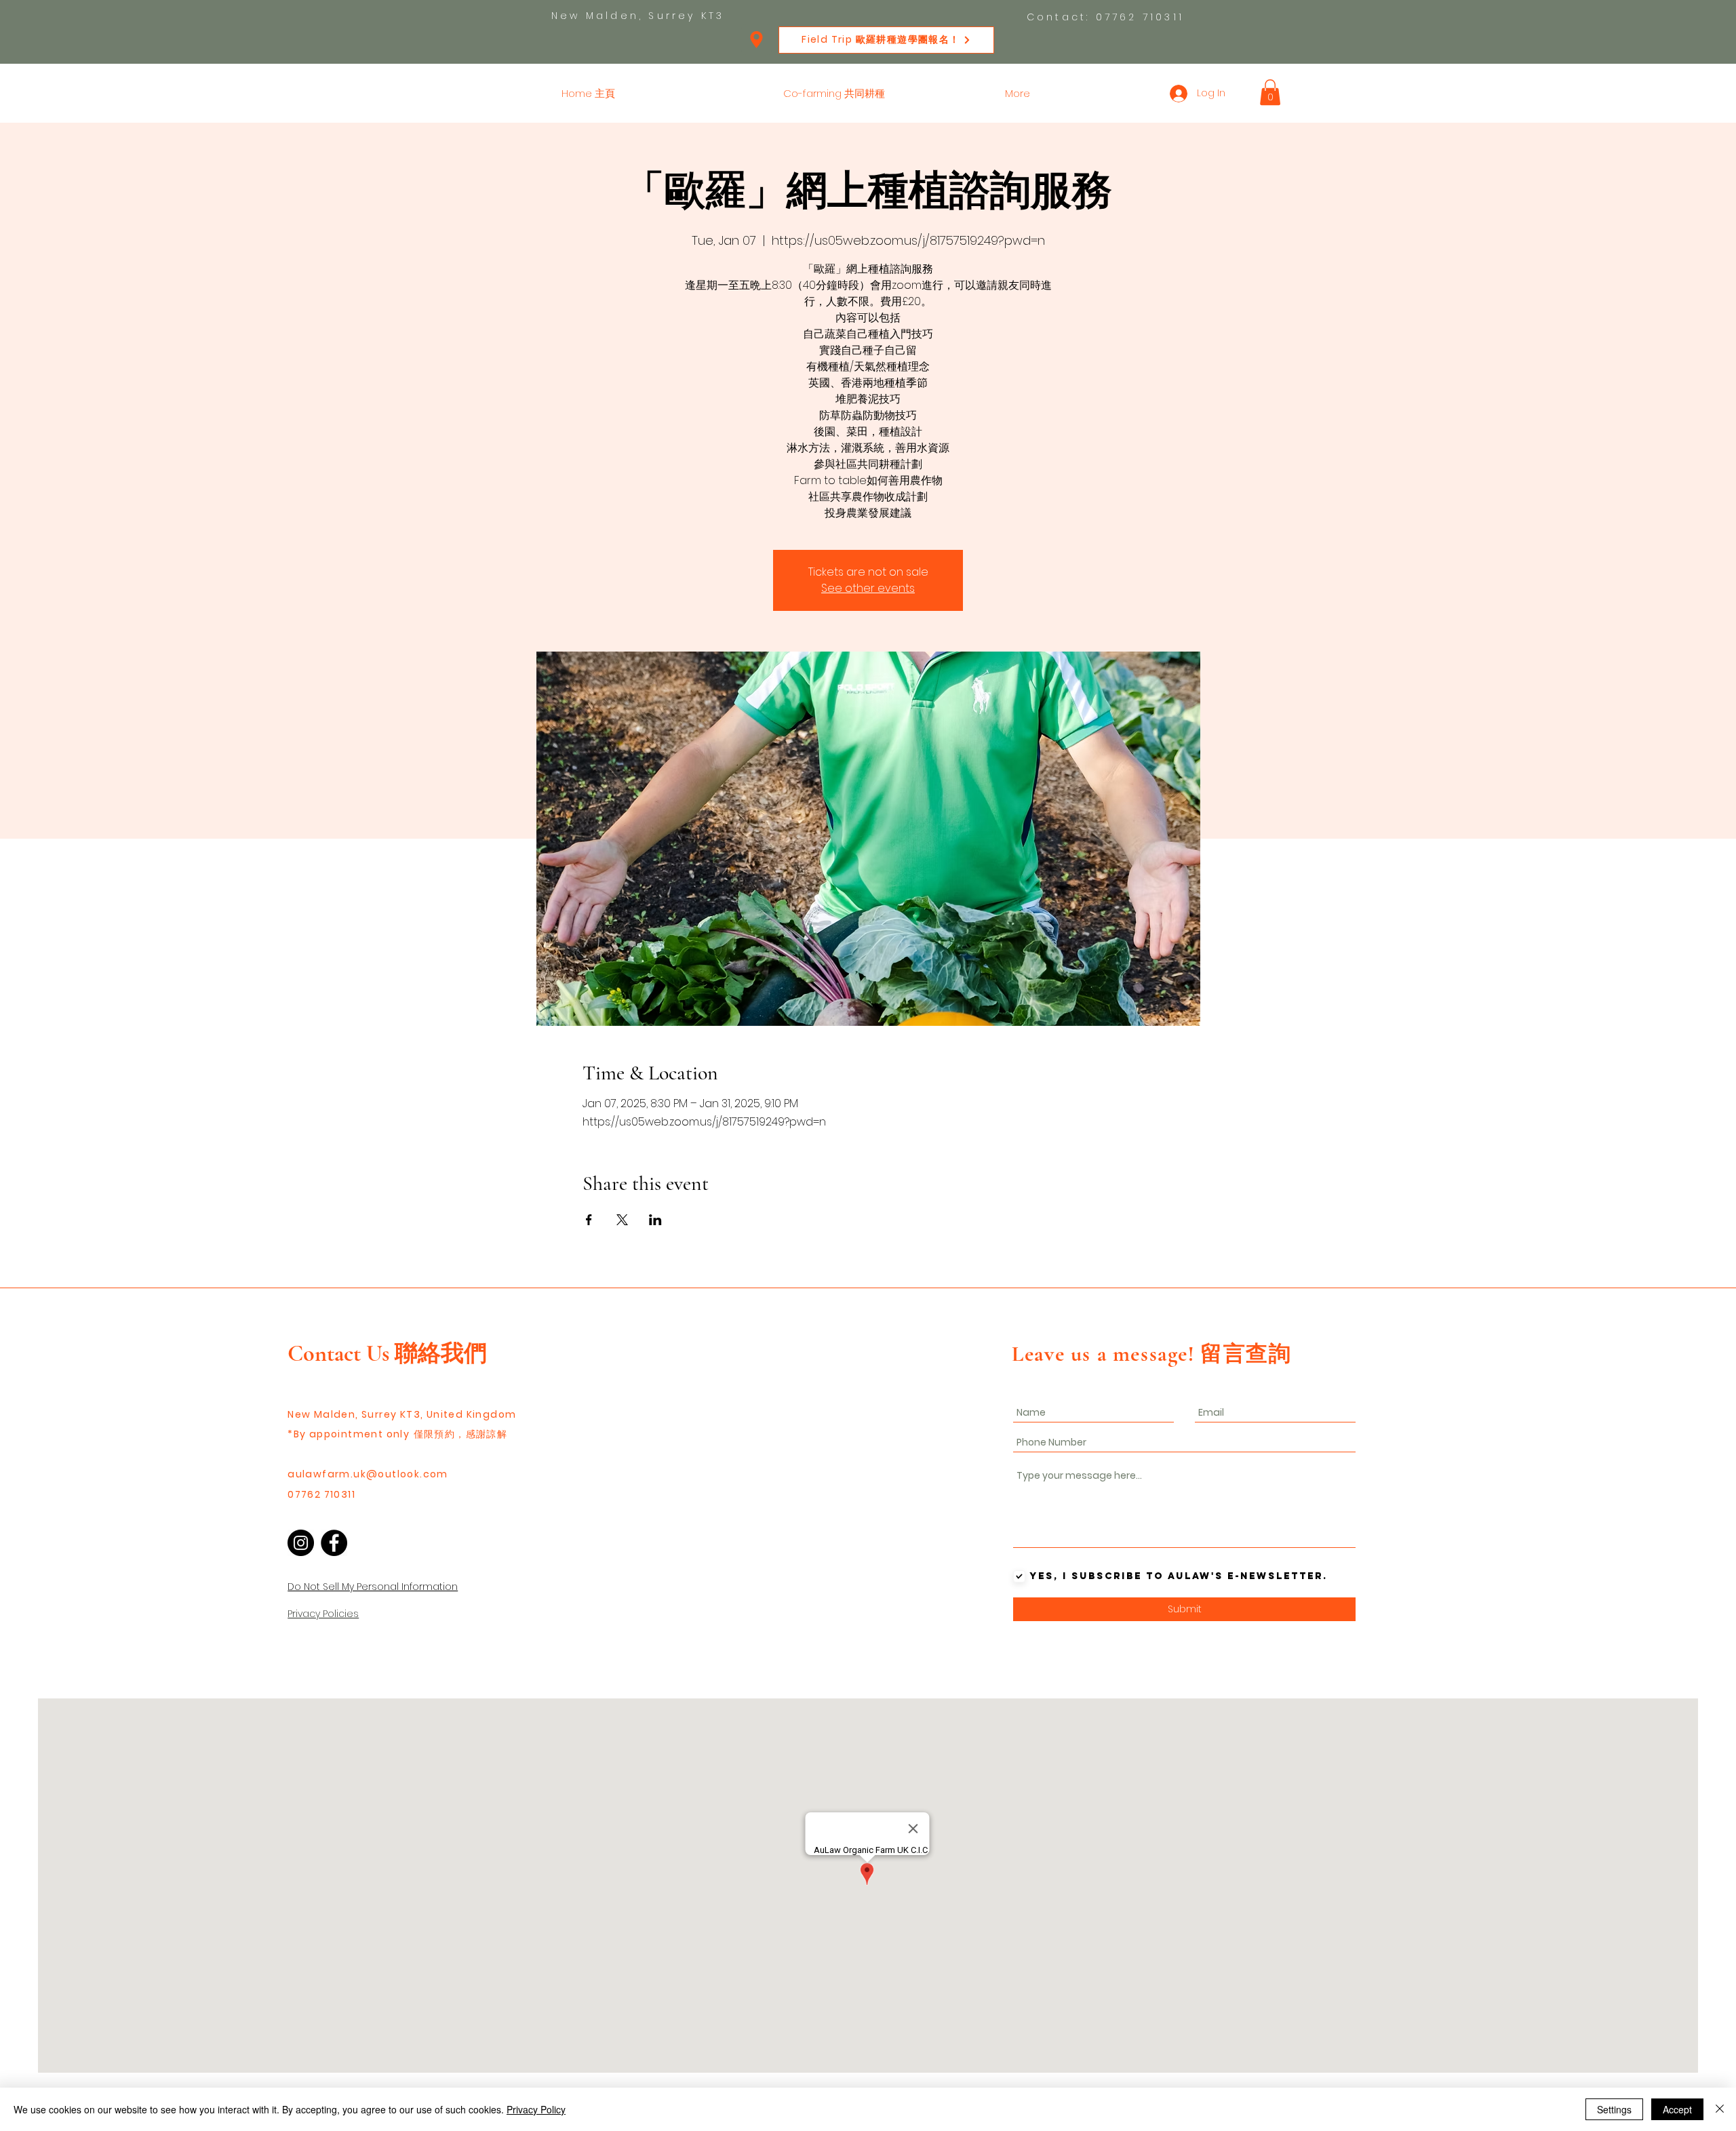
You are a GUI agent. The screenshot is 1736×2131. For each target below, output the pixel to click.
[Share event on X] (622, 1220)
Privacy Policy (536, 2109)
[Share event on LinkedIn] (655, 1220)
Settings (1614, 2109)
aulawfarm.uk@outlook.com (368, 1474)
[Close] (1720, 2109)
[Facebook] (334, 1543)
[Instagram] (301, 1543)
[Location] (756, 40)
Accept (1677, 2109)
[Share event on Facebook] (589, 1220)
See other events (868, 588)
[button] (1270, 92)
